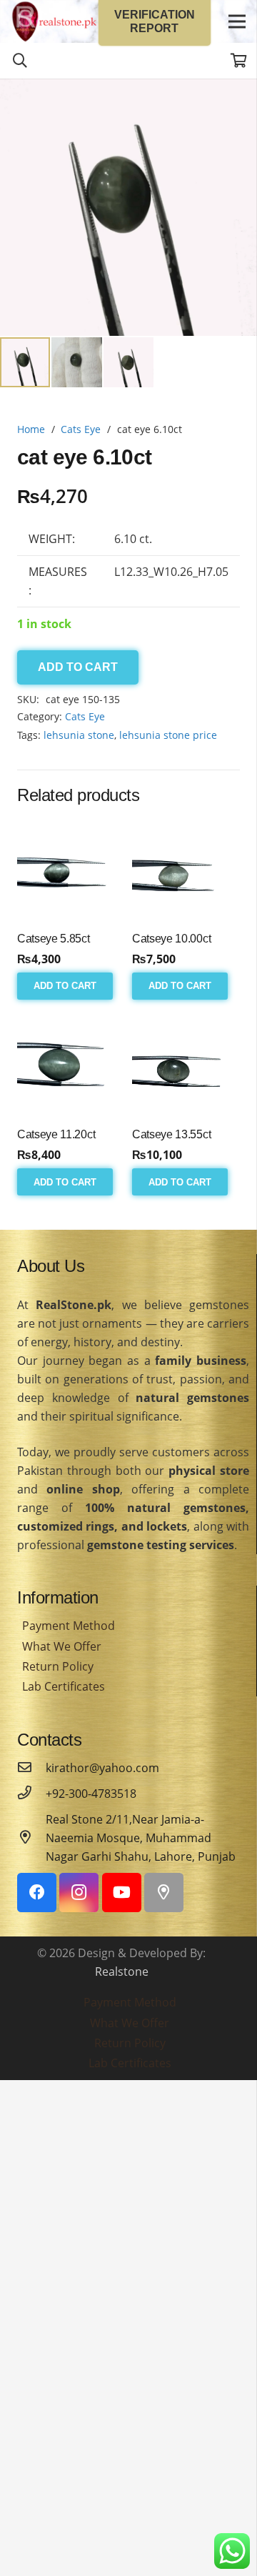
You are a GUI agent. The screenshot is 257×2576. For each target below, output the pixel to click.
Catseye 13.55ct (171, 1134)
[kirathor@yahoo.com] (31, 1768)
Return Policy (58, 1666)
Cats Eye (81, 429)
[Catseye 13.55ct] (186, 1064)
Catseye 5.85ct (54, 939)
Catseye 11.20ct (56, 1134)
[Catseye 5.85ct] (71, 868)
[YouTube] (122, 1893)
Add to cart (78, 667)
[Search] (20, 61)
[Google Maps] (164, 1893)
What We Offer (62, 1646)
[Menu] (237, 21)
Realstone (122, 1971)
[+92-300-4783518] (31, 1794)
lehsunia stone (79, 735)
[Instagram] (79, 1893)
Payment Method (69, 1626)
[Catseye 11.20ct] (71, 1064)
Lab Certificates (64, 1686)
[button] (234, 101)
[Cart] (239, 61)
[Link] (54, 21)
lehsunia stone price (168, 735)
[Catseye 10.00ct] (186, 868)
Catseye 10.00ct (171, 939)
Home (31, 429)
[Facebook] (37, 1893)
